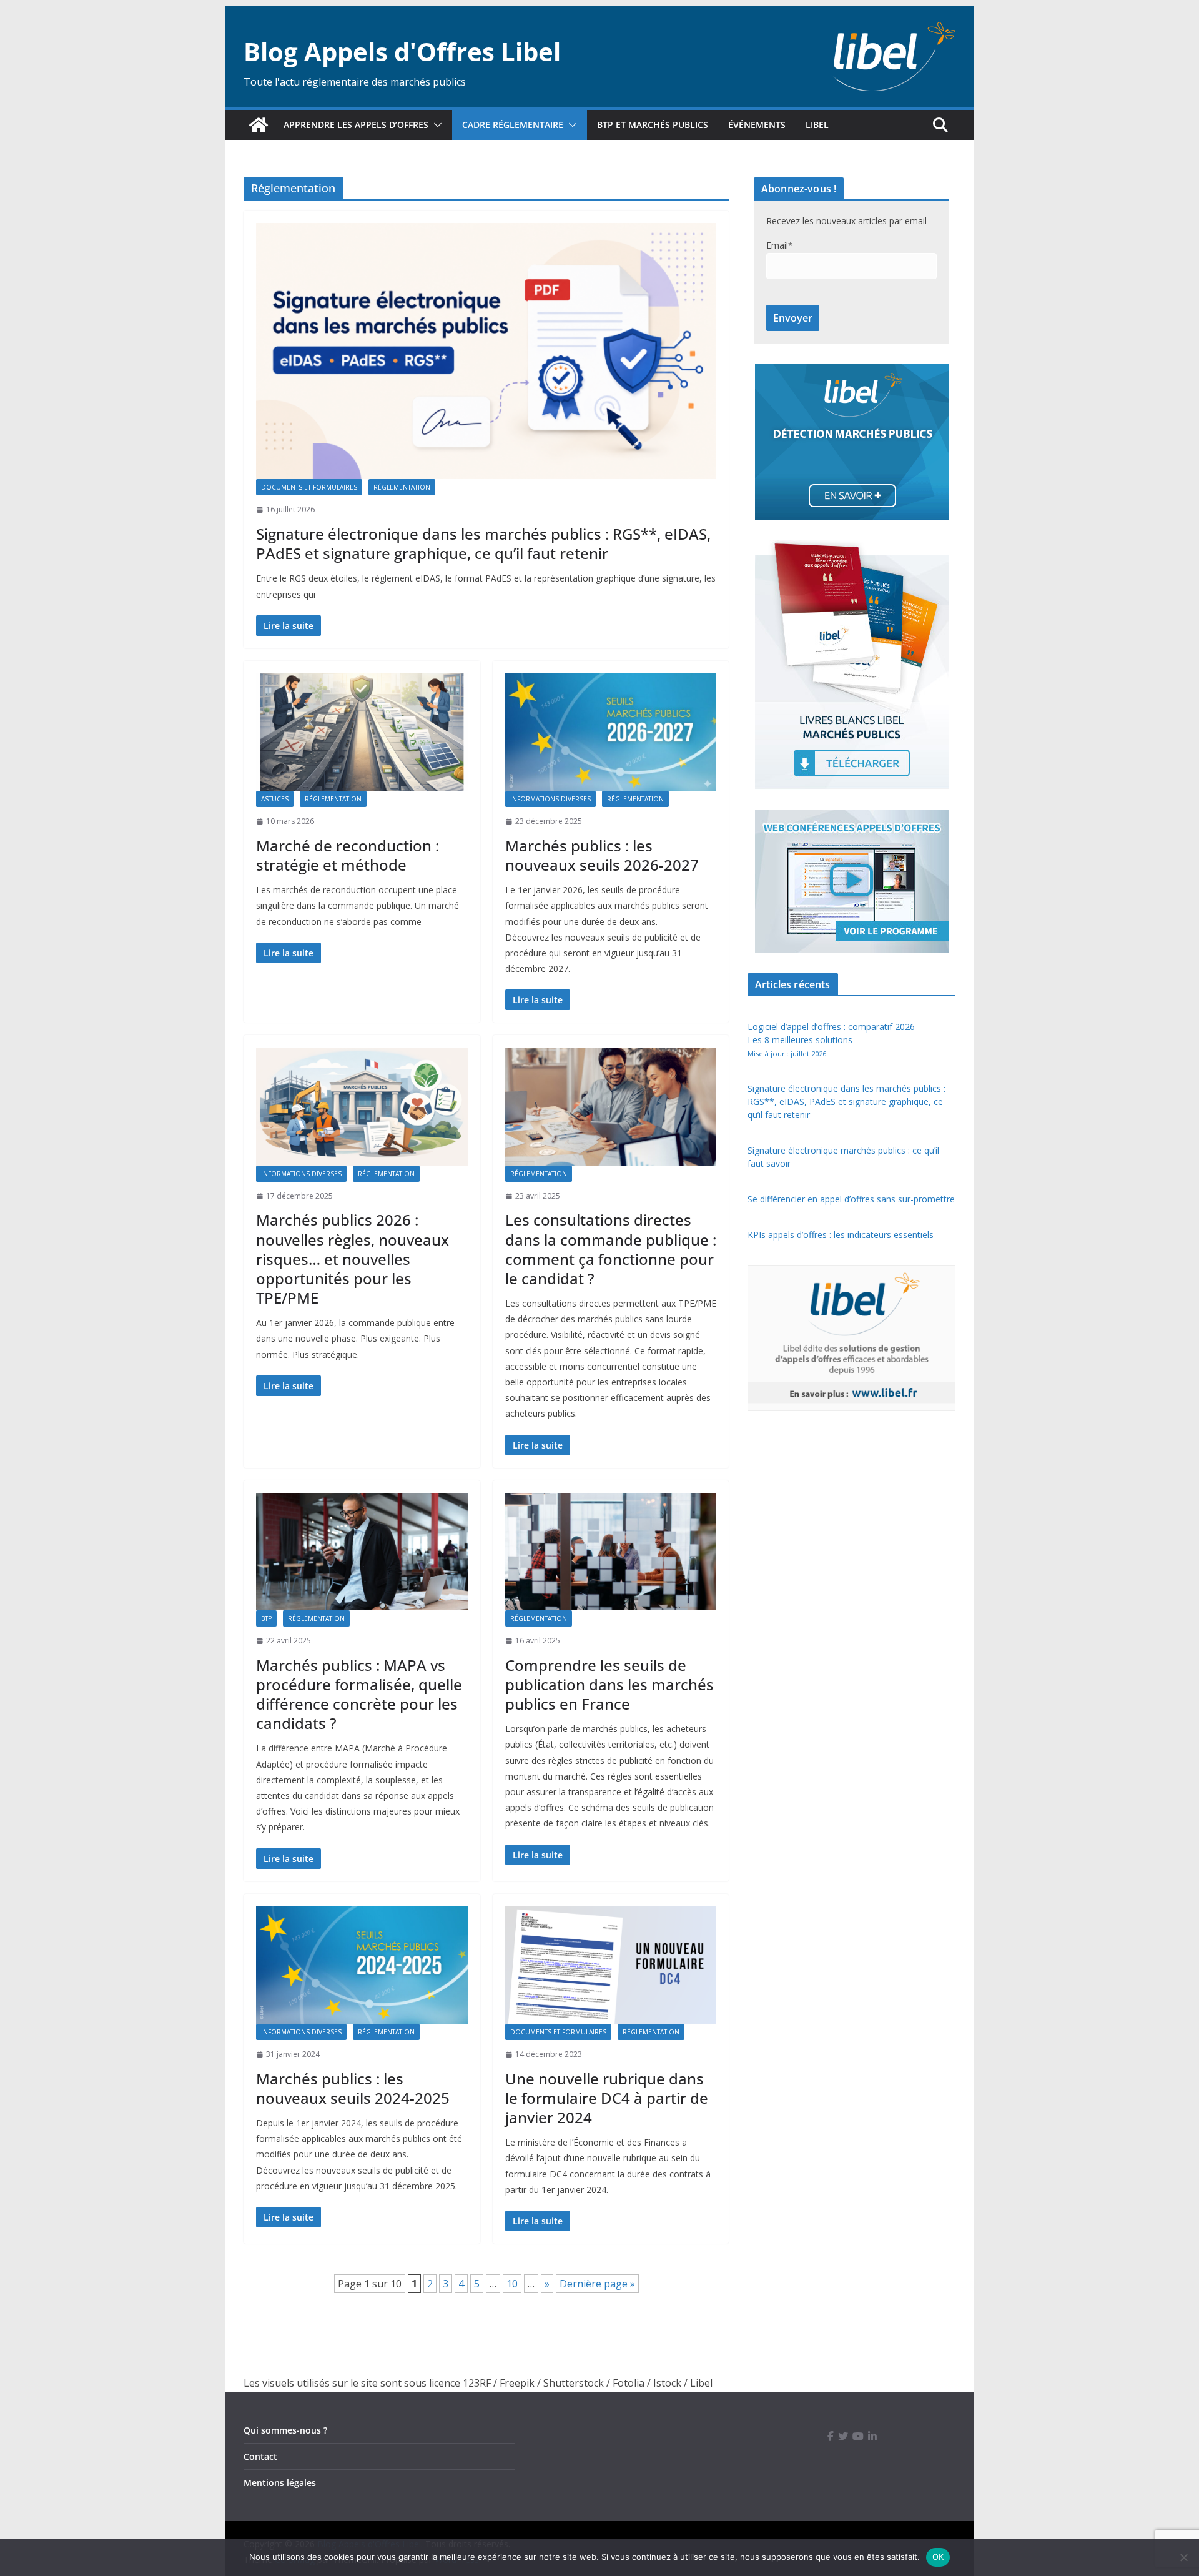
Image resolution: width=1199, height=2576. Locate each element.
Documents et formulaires (309, 487)
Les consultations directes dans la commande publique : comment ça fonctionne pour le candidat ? (611, 1249)
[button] (435, 125)
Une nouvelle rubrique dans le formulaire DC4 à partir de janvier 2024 (607, 2098)
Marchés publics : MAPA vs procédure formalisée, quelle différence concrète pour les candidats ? (359, 1694)
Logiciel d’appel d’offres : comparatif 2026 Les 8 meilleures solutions (831, 1039)
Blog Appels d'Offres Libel (402, 52)
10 (512, 2284)
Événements (757, 125)
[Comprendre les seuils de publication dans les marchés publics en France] (611, 1552)
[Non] (1183, 2557)
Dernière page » (597, 2284)
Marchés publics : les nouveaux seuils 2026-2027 (602, 855)
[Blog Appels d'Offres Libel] (259, 125)
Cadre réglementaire (513, 125)
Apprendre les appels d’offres (356, 125)
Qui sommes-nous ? (285, 2430)
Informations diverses (550, 799)
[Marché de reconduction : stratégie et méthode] (362, 732)
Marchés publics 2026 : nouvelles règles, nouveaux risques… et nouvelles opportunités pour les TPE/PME (353, 1259)
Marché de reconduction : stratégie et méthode (348, 855)
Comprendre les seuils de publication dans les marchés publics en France (609, 1684)
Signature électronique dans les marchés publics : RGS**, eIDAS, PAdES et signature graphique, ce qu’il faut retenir (483, 543)
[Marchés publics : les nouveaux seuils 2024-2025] (362, 1965)
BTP (266, 1618)
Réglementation (402, 487)
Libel (817, 125)
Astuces (275, 799)
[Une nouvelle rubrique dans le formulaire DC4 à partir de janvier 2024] (611, 1965)
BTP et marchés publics (653, 125)
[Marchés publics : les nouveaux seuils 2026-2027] (611, 732)
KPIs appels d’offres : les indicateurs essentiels (841, 1235)
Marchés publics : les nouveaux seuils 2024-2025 (353, 2088)
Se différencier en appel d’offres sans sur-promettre (851, 1199)
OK (938, 2557)
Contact (260, 2456)
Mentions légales (280, 2483)
